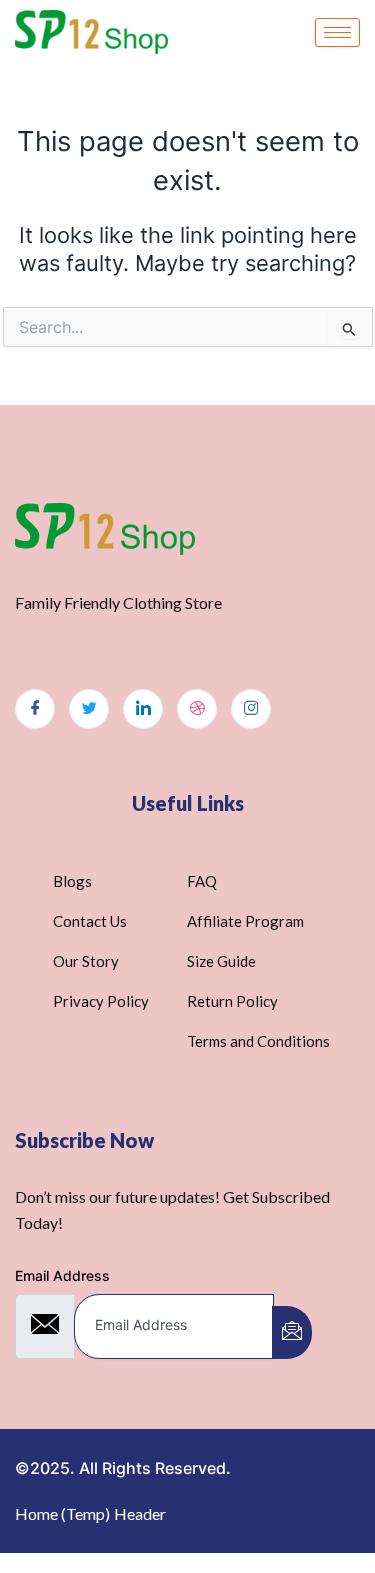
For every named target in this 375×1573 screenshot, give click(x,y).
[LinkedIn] (143, 709)
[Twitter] (89, 709)
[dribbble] (197, 709)
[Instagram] (251, 709)
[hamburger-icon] (337, 32)
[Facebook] (35, 709)
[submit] (292, 1332)
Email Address (62, 1275)
